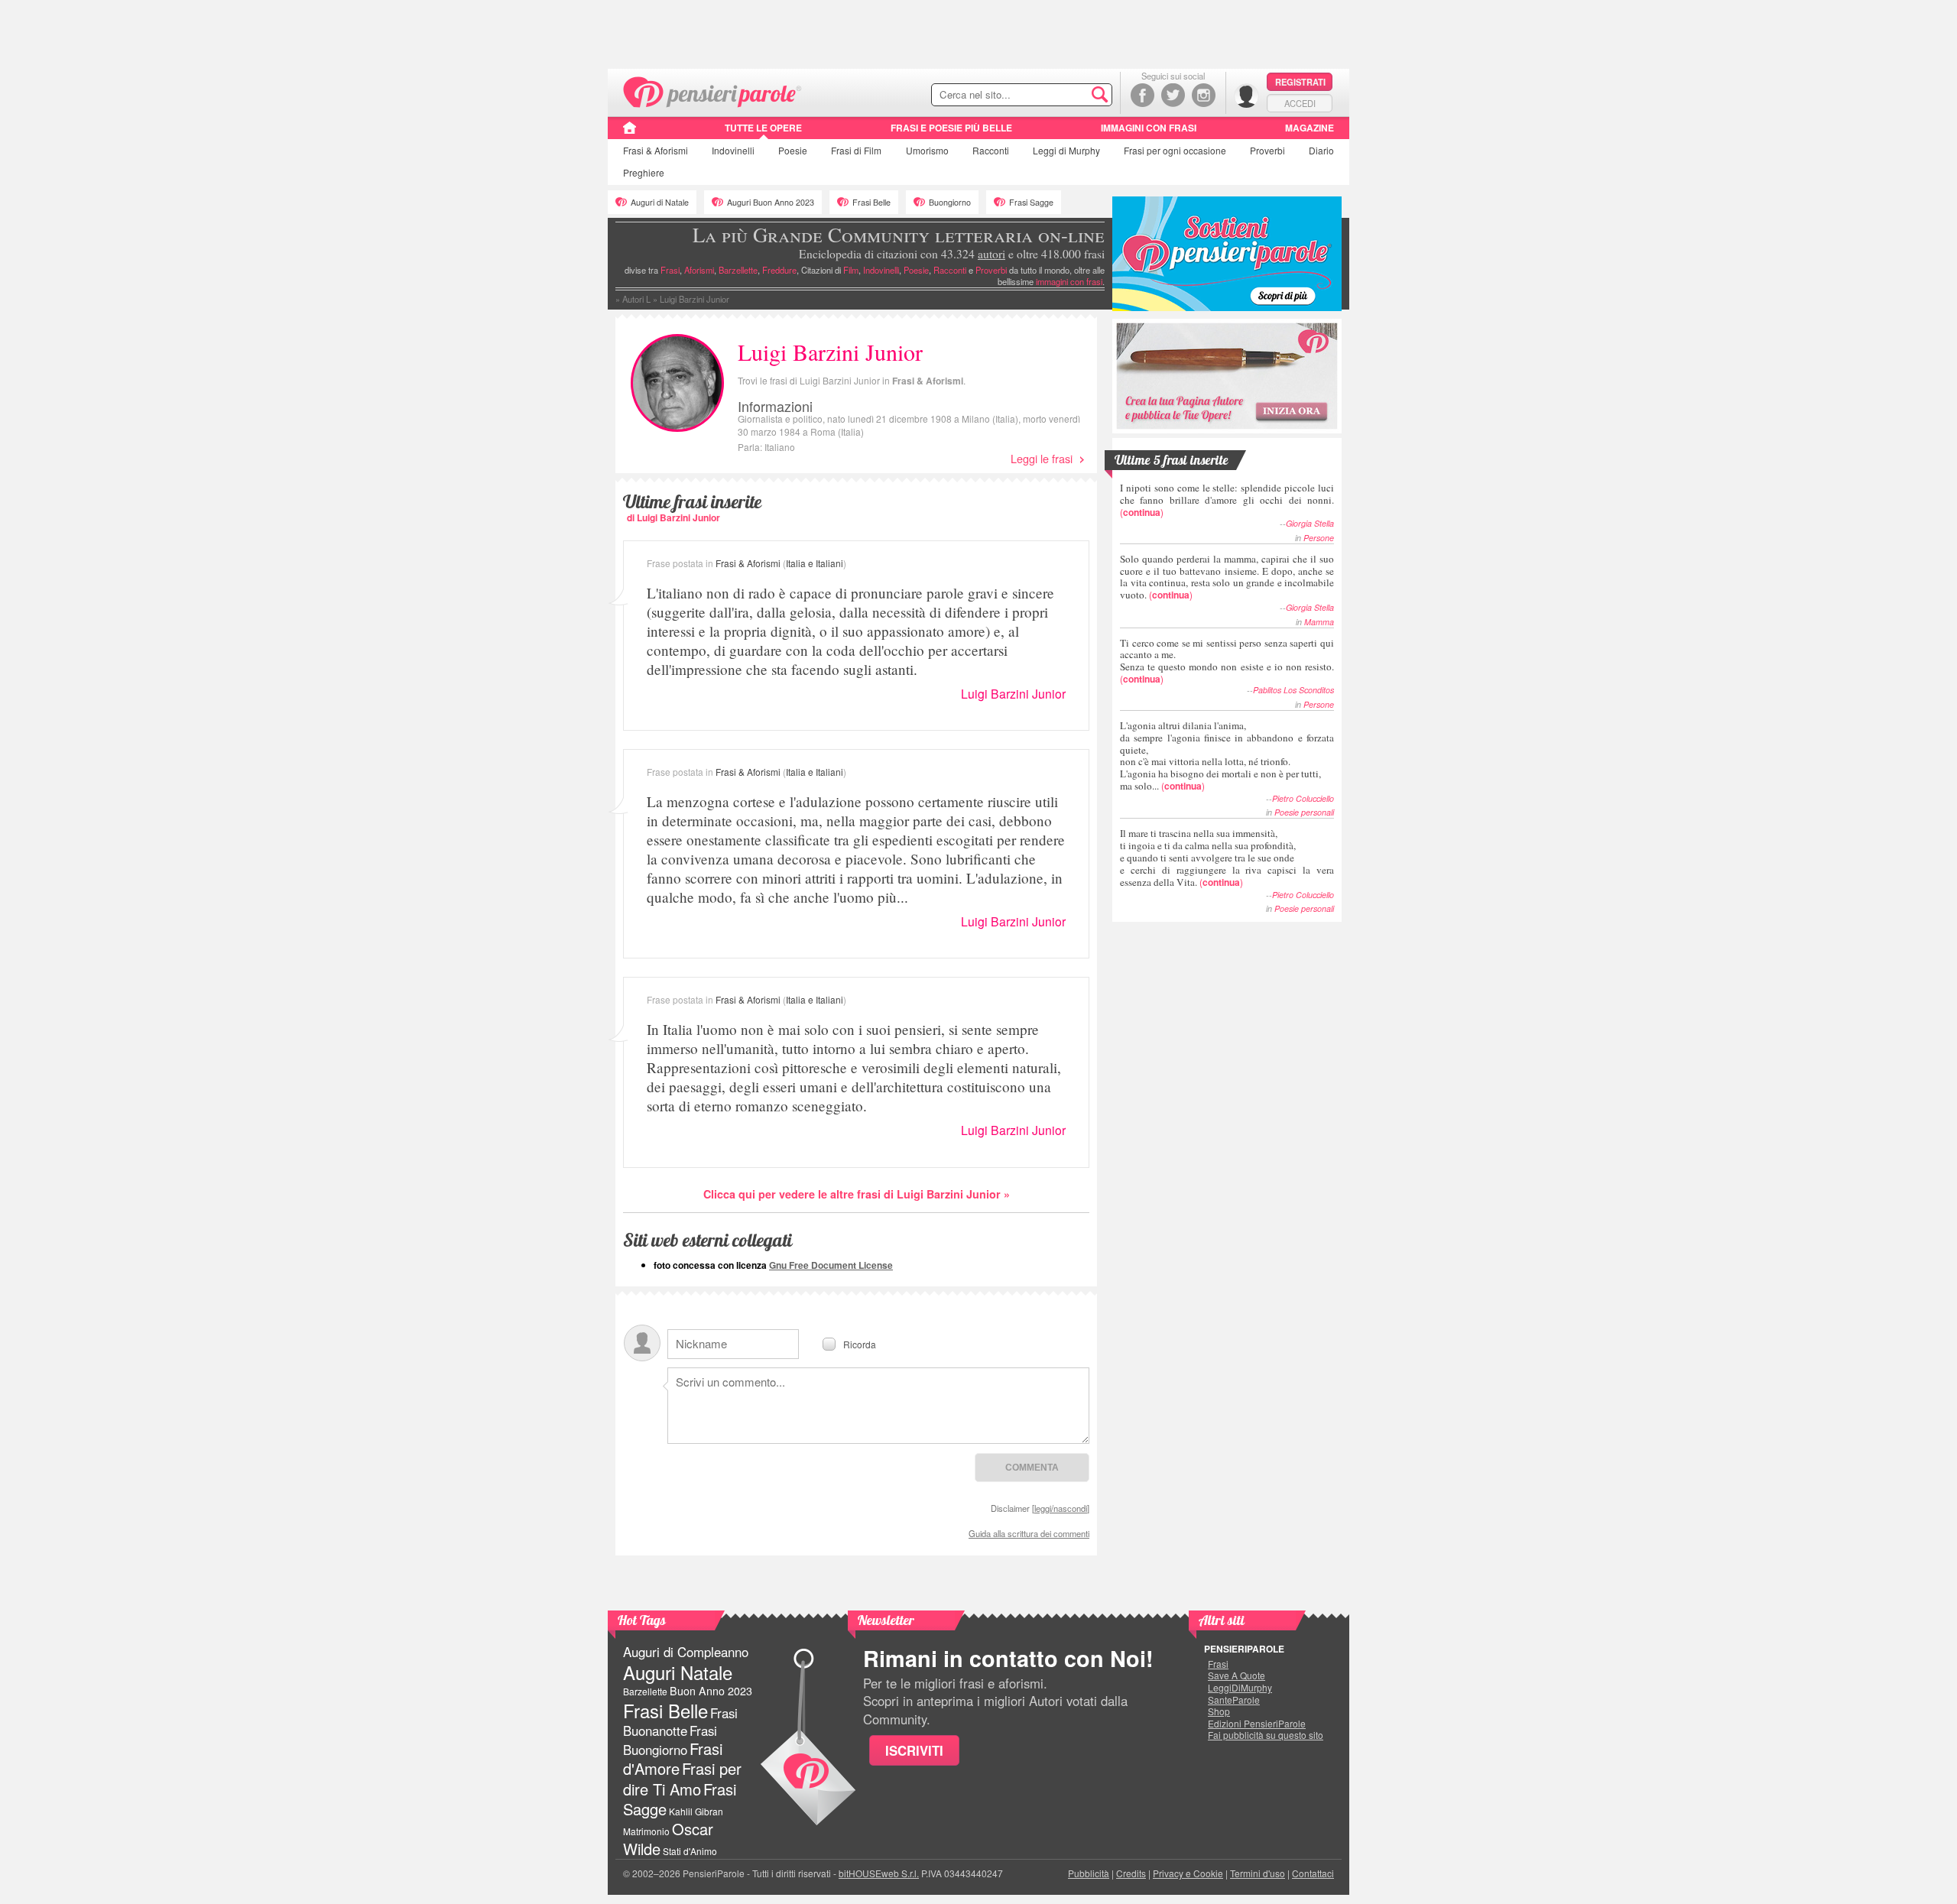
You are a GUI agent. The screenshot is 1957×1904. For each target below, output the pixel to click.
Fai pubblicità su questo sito (1266, 1735)
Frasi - (713, 91)
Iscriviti (914, 1750)
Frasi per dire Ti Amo (682, 1778)
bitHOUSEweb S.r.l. (879, 1873)
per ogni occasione (1175, 150)
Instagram (1204, 95)
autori (991, 254)
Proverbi (1267, 150)
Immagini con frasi (1149, 128)
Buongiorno (950, 202)
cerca (1068, 96)
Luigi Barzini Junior (1013, 694)
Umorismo (927, 150)
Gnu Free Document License (831, 1265)
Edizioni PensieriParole (1257, 1724)
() (1227, 500)
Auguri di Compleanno (686, 1652)
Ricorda (860, 1343)
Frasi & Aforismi (928, 381)
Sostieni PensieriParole (1227, 254)
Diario (1321, 150)
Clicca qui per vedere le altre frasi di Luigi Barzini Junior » (857, 1194)
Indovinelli (733, 150)
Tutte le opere (763, 128)
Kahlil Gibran (696, 1811)
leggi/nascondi (1061, 1508)
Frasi (656, 150)
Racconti (991, 150)
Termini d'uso (1258, 1873)
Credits (1131, 1873)
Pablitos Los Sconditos (1293, 690)
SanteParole (1234, 1700)
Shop (1219, 1711)
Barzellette (738, 270)
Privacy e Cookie (1188, 1873)
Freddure (779, 270)
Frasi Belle (871, 202)
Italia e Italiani (815, 563)
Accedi (1300, 103)
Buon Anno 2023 (711, 1691)
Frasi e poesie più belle (951, 128)
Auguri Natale (678, 1672)
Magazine (1310, 128)
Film (856, 150)
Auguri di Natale (660, 202)
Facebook (1142, 95)
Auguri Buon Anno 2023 (771, 202)
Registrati (1300, 82)
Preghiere (644, 172)
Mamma (1319, 622)
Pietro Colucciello (1303, 798)
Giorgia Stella (1310, 523)
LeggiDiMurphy (1240, 1688)
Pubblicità (1089, 1873)
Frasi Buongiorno (670, 1740)
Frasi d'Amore (673, 1758)
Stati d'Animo (690, 1851)
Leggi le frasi (1042, 458)
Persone (1319, 538)
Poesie (793, 150)
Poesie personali (1304, 812)
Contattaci (1313, 1873)
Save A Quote (1237, 1675)
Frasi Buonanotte (680, 1722)
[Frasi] (630, 133)
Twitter (1173, 95)
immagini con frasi (1069, 281)
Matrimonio (646, 1831)
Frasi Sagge (1031, 202)
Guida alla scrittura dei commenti (1029, 1533)
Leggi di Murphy (1066, 150)
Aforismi (699, 270)
